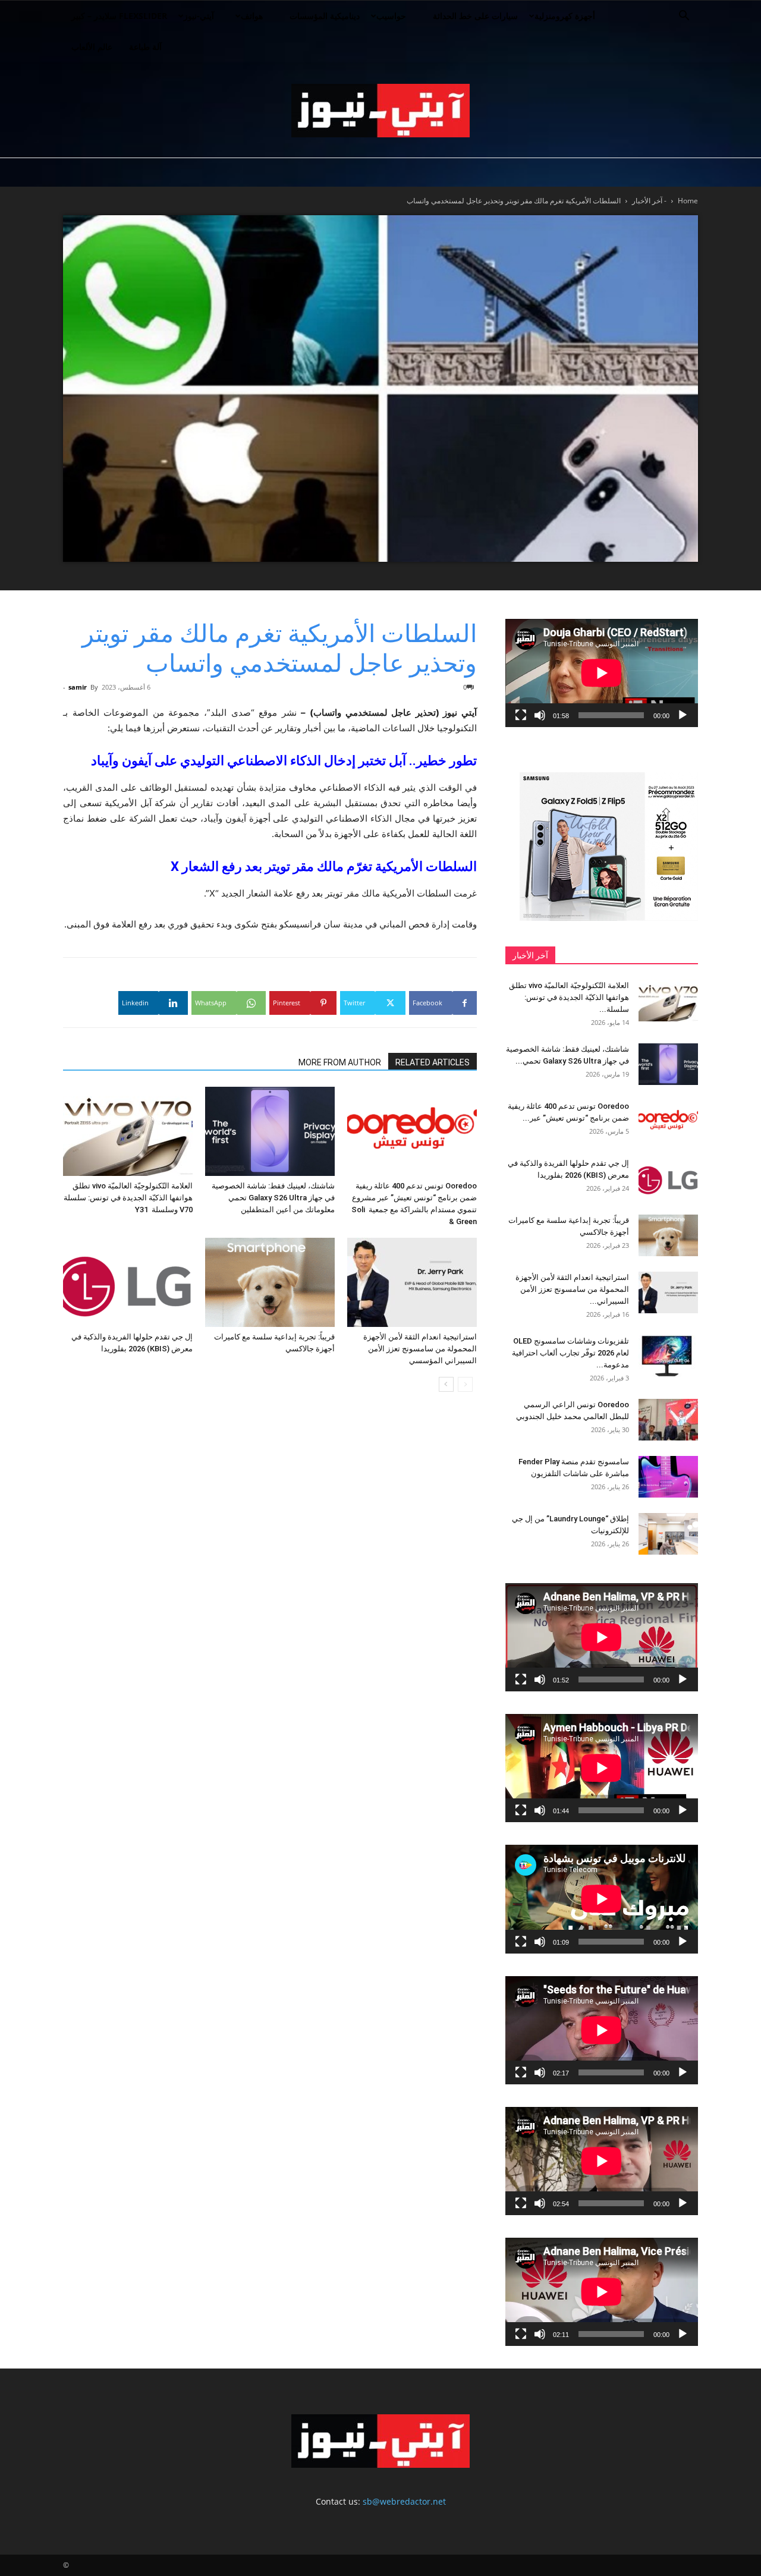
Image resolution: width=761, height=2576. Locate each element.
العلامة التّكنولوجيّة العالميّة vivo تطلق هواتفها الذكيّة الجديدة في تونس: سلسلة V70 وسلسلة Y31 (128, 1198)
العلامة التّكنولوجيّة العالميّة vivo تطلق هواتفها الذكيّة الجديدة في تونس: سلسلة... (569, 997)
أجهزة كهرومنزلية (565, 16)
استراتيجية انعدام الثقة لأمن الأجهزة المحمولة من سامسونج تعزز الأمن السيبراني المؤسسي (420, 1349)
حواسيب (391, 16)
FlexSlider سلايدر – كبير (119, 16)
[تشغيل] (683, 715)
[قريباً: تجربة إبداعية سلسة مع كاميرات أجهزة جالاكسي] (270, 1282)
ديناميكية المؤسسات (325, 16)
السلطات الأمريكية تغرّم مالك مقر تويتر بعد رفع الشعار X (324, 866)
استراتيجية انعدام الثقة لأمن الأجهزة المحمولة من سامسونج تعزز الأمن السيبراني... (572, 1289)
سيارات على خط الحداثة (475, 16)
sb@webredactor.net (404, 2501)
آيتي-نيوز (199, 16)
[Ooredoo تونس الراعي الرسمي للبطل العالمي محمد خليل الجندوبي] (668, 1420)
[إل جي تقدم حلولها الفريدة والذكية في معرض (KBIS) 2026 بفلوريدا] (128, 1282)
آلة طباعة (145, 47)
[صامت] (540, 715)
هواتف (252, 16)
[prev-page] (465, 1384)
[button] (684, 17)
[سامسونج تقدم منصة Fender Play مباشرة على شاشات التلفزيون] (668, 1477)
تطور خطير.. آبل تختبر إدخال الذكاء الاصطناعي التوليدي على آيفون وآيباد (284, 761)
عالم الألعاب (92, 47)
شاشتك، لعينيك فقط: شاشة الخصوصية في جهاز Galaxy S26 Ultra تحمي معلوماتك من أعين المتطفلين (273, 1198)
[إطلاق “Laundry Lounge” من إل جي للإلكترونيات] (668, 1534)
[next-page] (446, 1384)
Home (688, 201)
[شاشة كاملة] (521, 715)
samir (78, 687)
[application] (602, 673)
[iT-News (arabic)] (380, 111)
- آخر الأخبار (649, 201)
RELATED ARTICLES (433, 1062)
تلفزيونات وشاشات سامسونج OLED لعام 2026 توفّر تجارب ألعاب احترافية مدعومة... (570, 1353)
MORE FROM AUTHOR (340, 1062)
